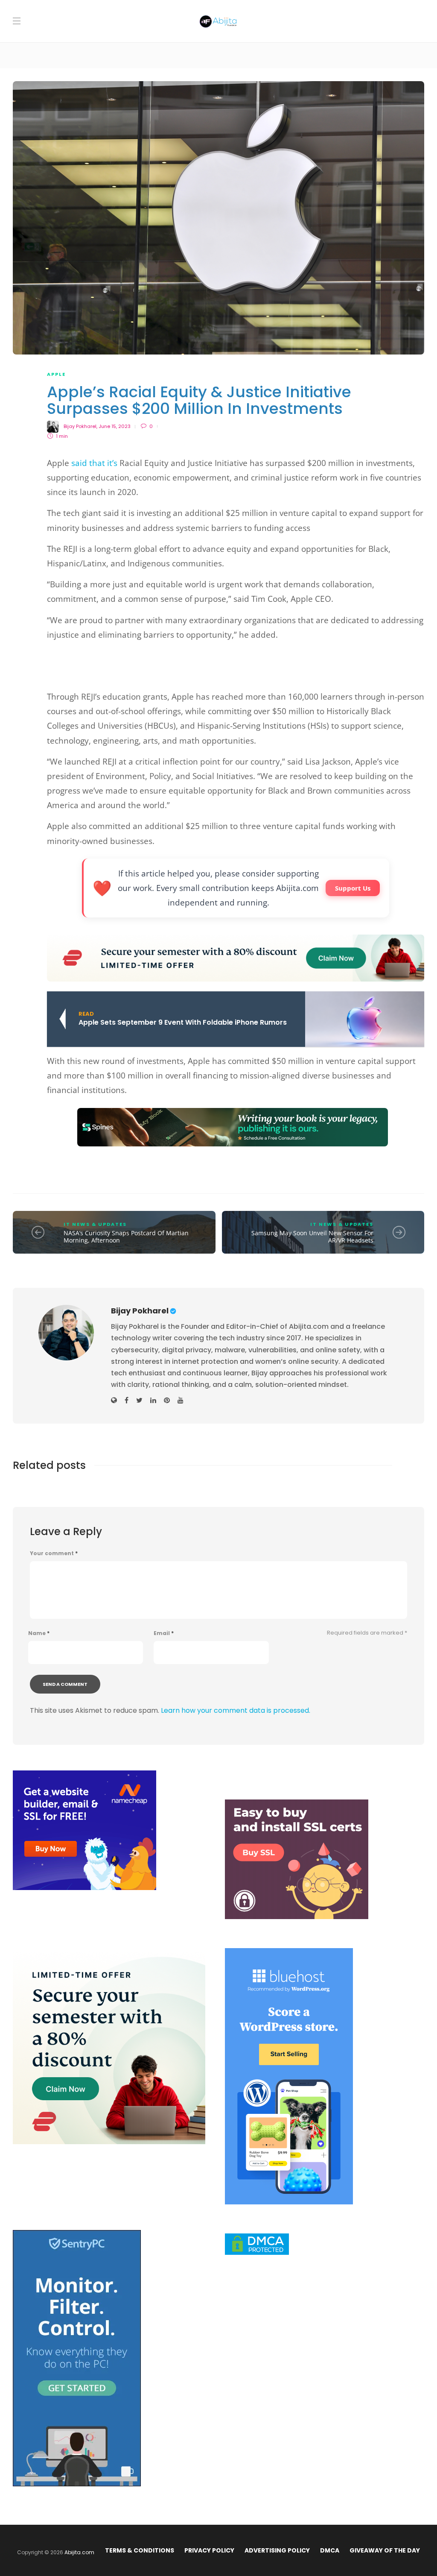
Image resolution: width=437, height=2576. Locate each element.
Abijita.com (79, 2552)
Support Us (353, 888)
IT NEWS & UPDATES (95, 1224)
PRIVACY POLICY (209, 2550)
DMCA (330, 2550)
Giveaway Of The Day (385, 2550)
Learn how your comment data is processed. (236, 1710)
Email (164, 1633)
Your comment (54, 1553)
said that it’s (94, 463)
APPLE (56, 374)
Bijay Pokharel (80, 426)
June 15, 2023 (115, 426)
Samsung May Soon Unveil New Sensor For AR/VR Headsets (312, 1237)
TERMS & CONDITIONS (140, 2550)
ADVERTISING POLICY (277, 2550)
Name (39, 1633)
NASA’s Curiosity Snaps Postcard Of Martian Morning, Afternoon (126, 1237)
